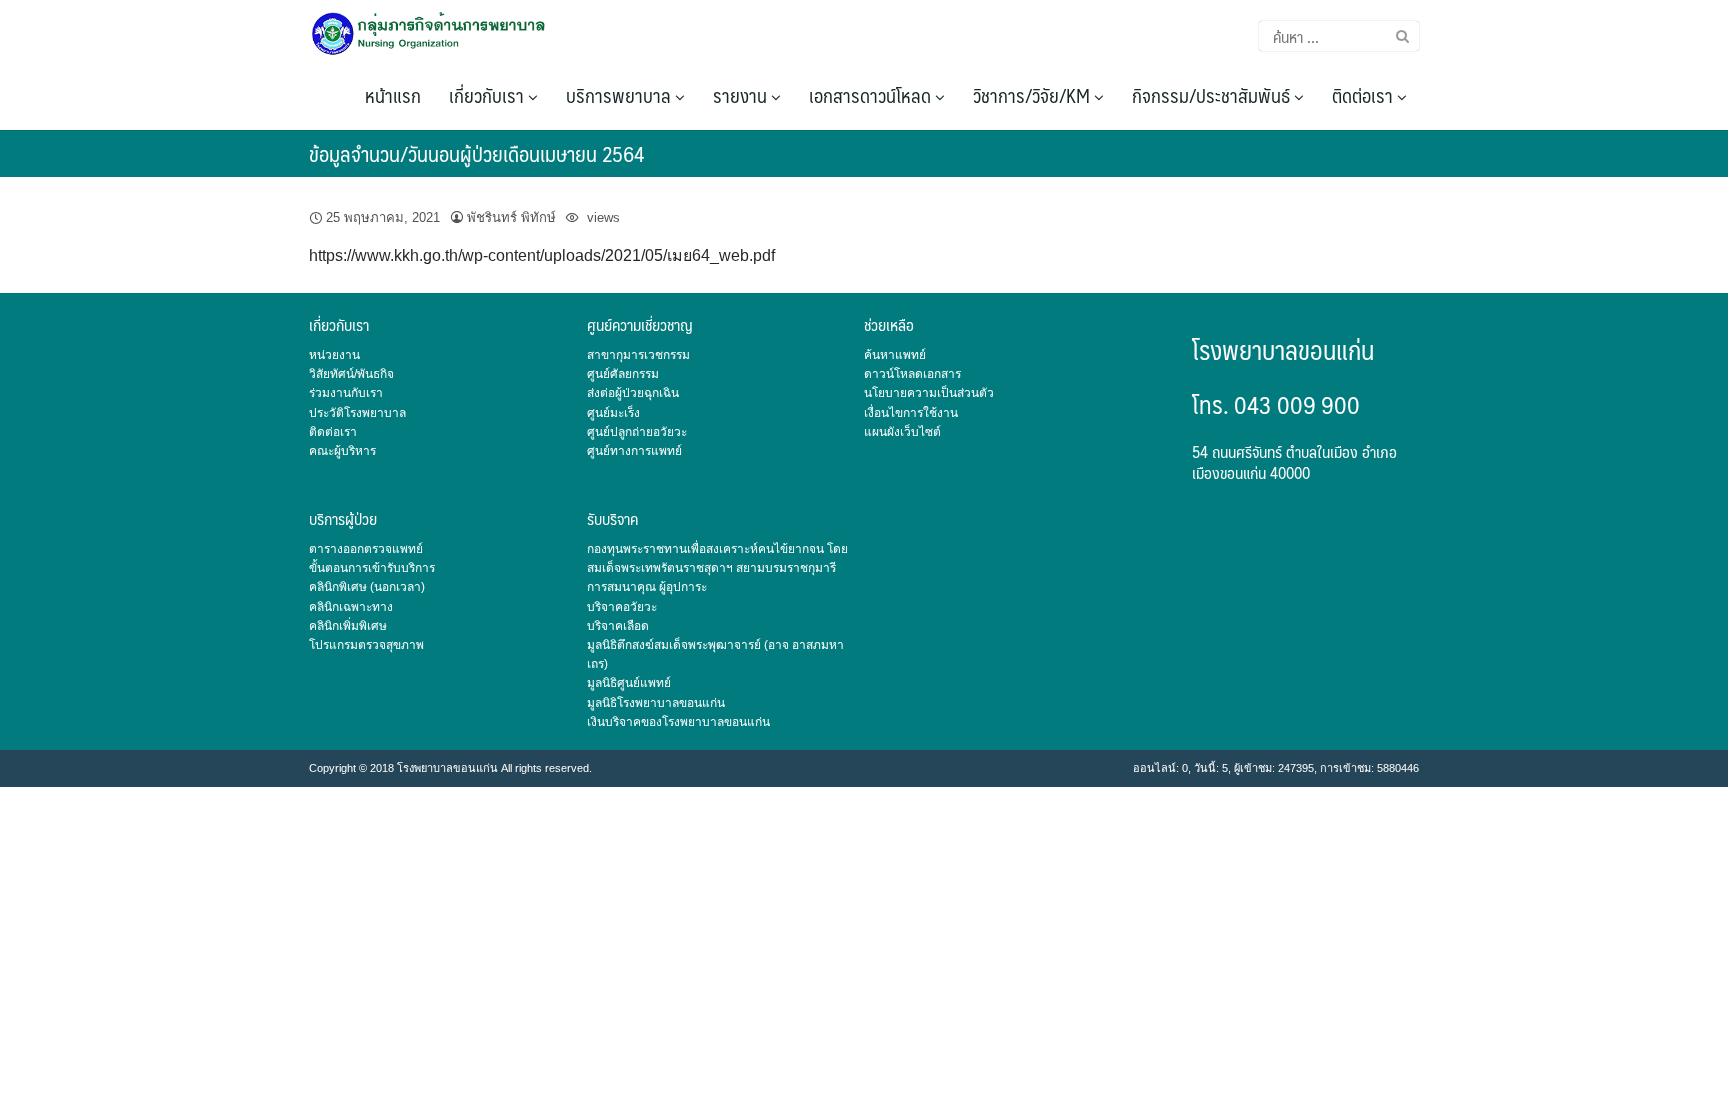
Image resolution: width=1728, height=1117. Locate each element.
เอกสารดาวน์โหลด (872, 95)
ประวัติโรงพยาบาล (357, 413)
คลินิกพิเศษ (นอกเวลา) (367, 587)
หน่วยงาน (334, 355)
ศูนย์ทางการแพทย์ (634, 451)
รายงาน (742, 95)
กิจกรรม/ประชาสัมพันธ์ (1213, 95)
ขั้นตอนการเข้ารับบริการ (372, 568)
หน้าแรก (393, 95)
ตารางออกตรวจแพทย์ (366, 549)
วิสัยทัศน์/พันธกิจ (351, 374)
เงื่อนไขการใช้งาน (911, 413)
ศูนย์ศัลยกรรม (623, 374)
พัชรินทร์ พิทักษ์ (511, 217)
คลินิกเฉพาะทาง (351, 607)
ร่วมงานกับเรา (346, 393)
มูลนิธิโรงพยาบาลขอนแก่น (656, 703)
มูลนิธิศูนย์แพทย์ (629, 683)
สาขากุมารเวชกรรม (638, 355)
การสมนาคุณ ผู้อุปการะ (647, 587)
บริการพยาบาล (620, 95)
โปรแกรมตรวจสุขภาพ (366, 645)
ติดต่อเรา (1364, 95)
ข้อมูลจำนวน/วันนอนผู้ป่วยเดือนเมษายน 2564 (476, 153)
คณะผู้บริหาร (342, 451)
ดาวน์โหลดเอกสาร (912, 374)
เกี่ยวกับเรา (488, 95)
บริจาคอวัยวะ (622, 607)
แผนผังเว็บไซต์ (902, 432)
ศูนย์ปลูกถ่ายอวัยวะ (637, 432)
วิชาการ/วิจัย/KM (1033, 95)
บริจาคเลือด (618, 626)
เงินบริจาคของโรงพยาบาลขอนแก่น (678, 722)
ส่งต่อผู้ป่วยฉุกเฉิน (633, 393)
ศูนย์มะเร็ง (613, 413)
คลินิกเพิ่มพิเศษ (348, 626)
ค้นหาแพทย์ (895, 355)
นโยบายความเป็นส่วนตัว (929, 393)
